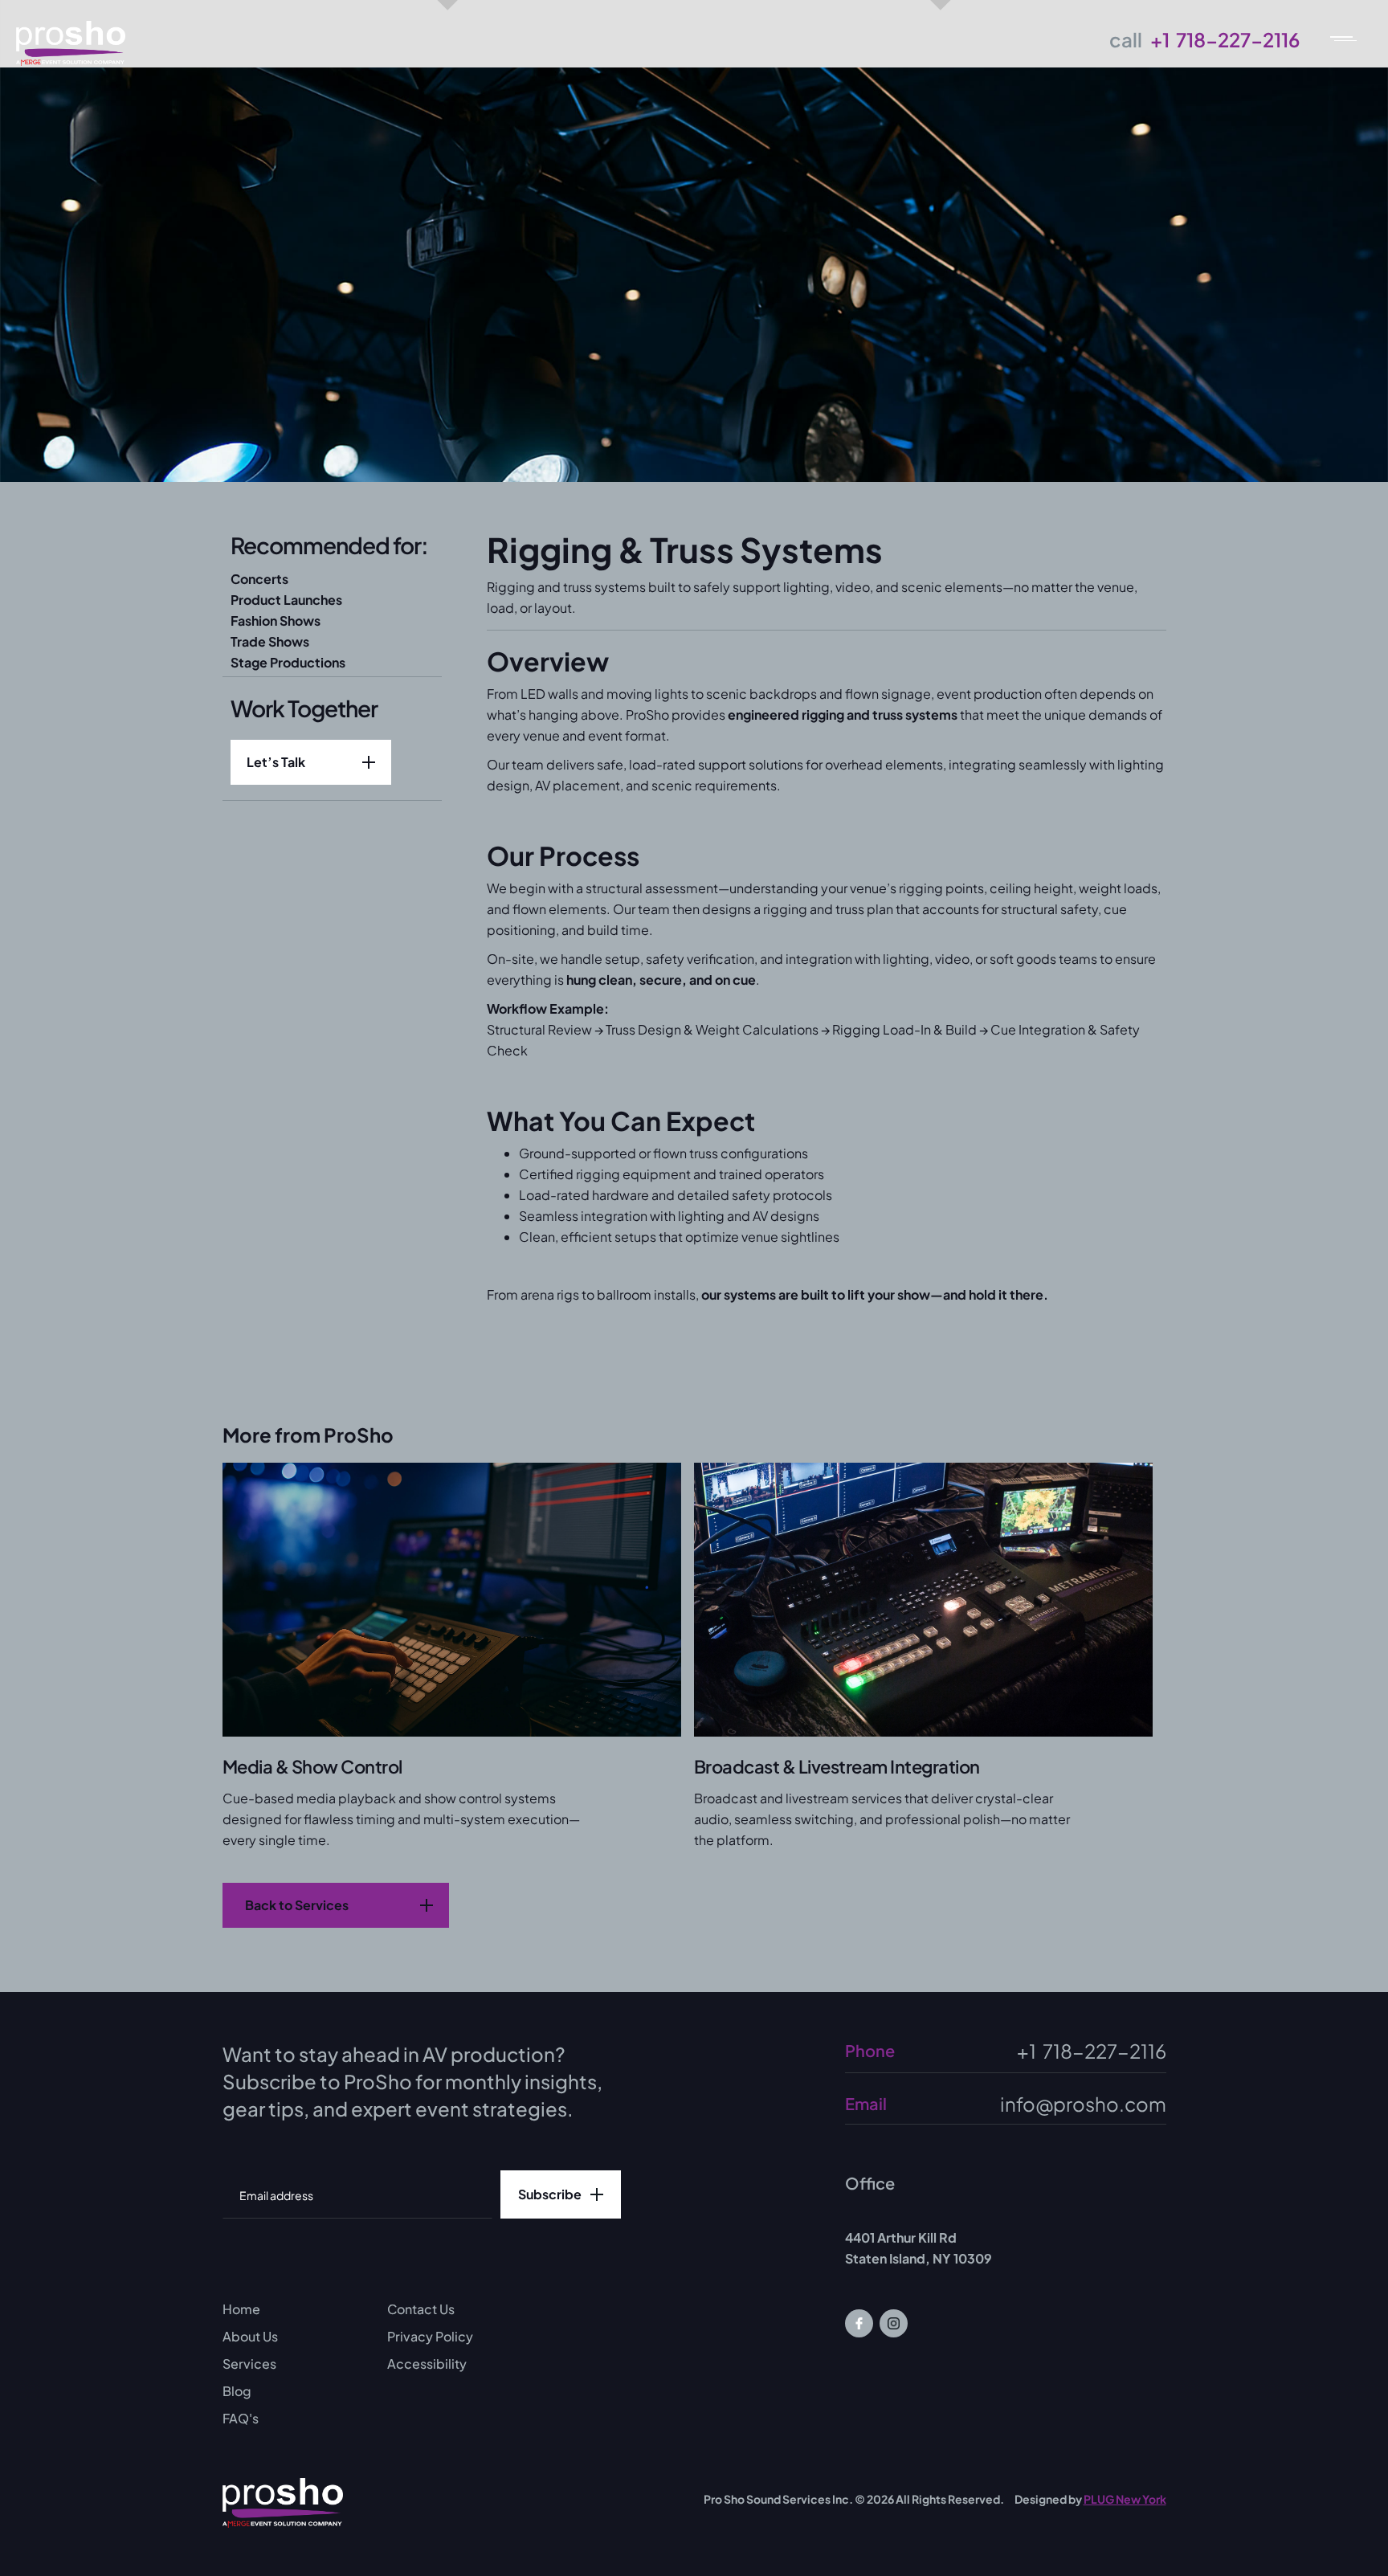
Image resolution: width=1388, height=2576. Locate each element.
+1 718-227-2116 (1225, 39)
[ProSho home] (283, 2503)
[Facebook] (859, 2323)
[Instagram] (894, 2323)
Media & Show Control (312, 1766)
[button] (1352, 36)
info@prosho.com (1083, 2104)
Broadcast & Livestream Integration (837, 1766)
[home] (71, 36)
